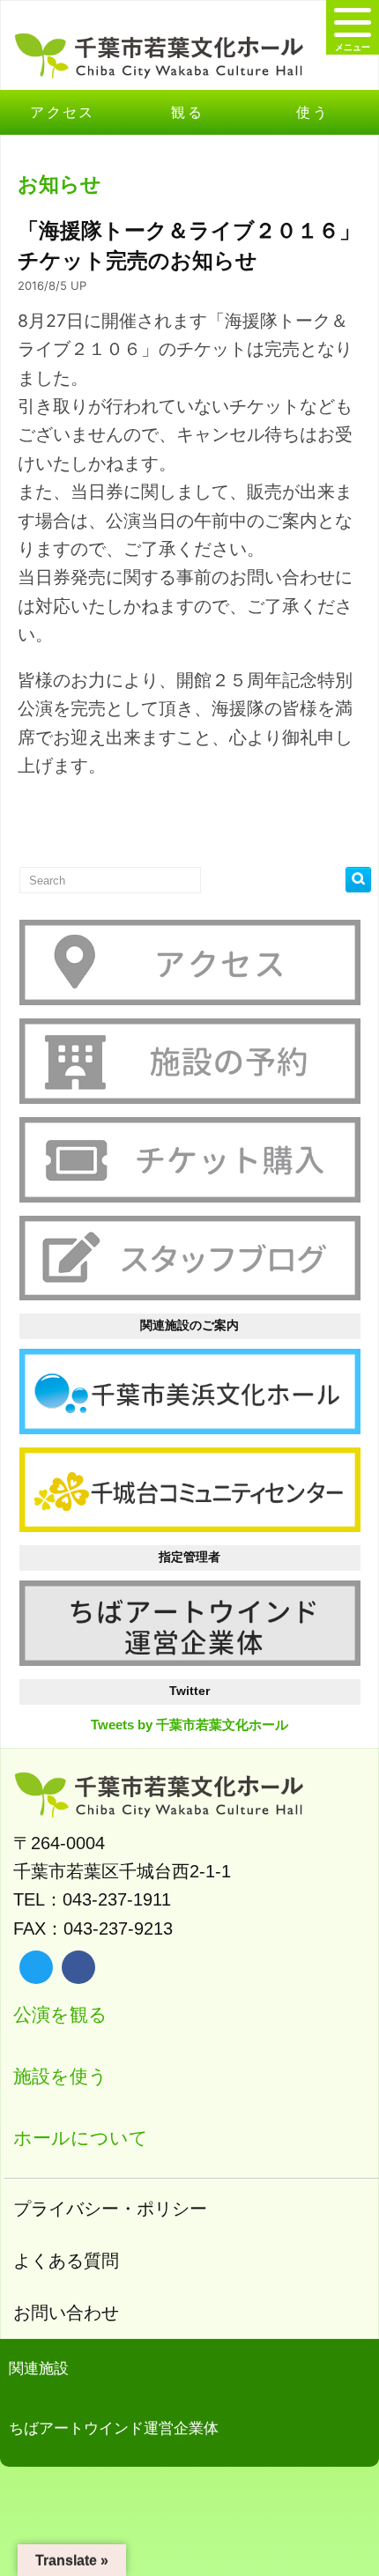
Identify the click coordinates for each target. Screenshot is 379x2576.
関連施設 (39, 2369)
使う (312, 112)
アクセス (63, 112)
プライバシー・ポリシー (110, 2209)
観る (187, 112)
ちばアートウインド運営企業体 (114, 2428)
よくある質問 (66, 2261)
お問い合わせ (66, 2313)
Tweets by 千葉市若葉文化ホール (189, 1725)
